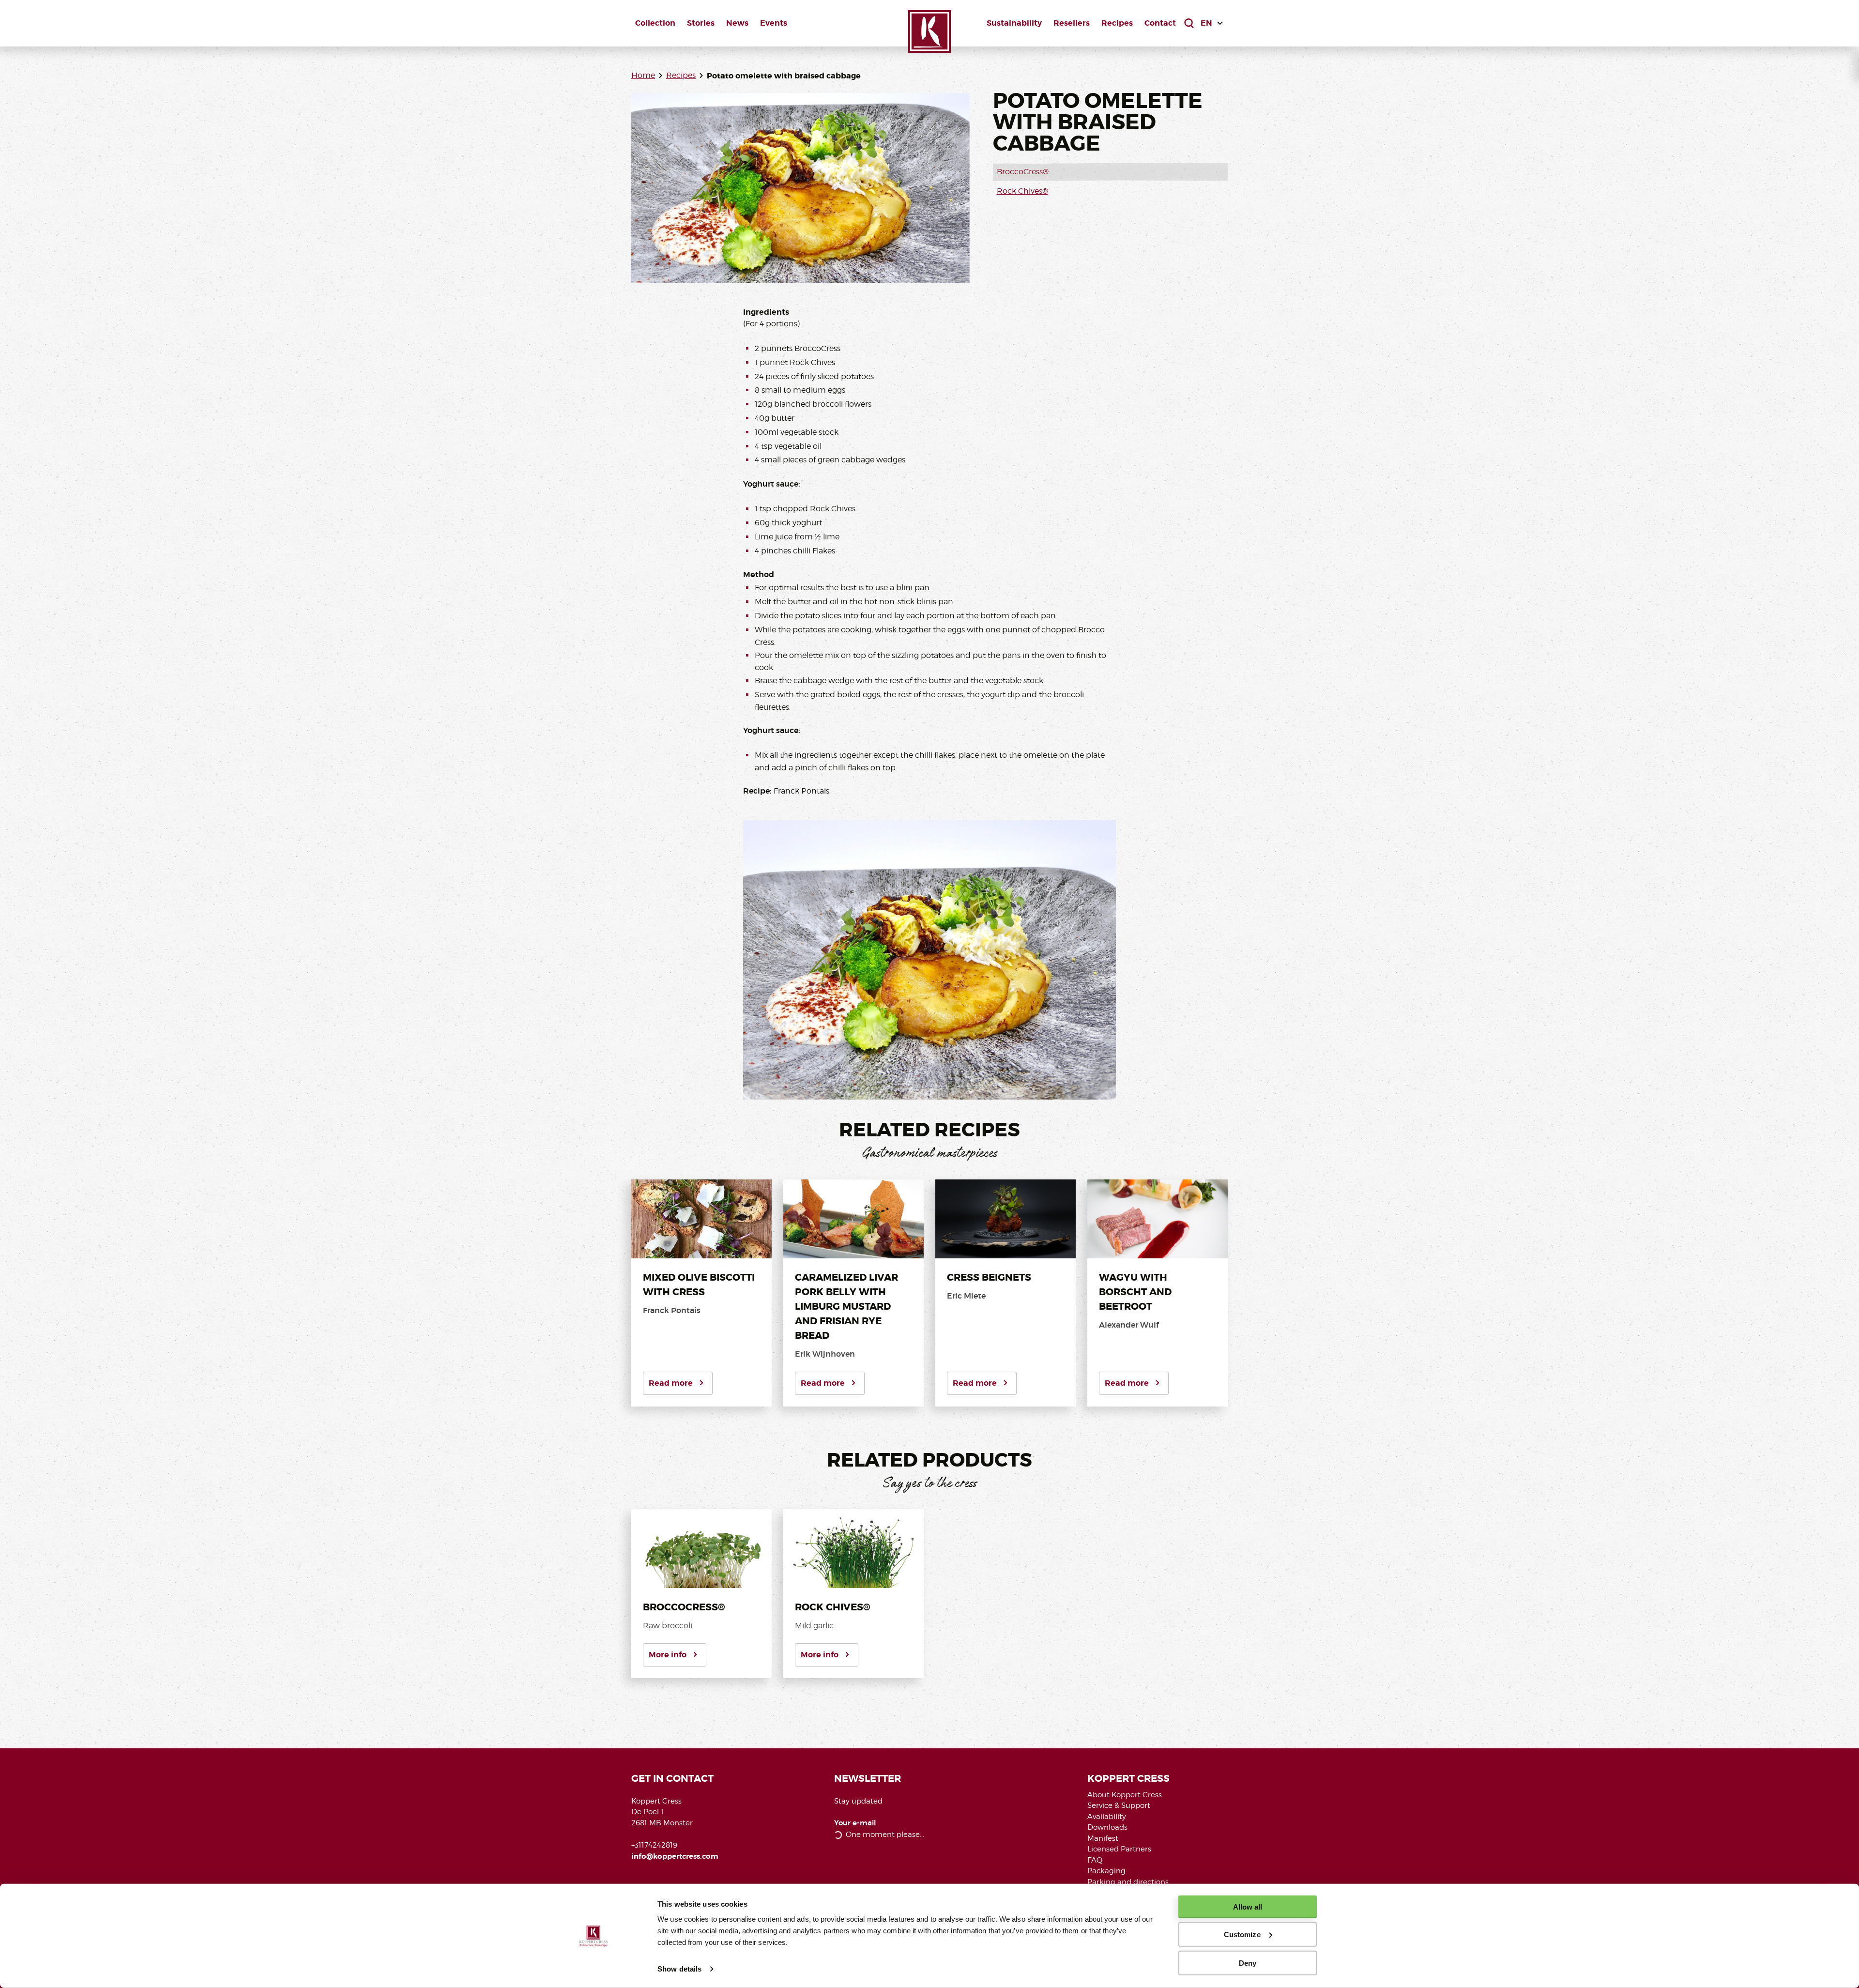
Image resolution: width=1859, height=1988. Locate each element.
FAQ (1095, 1860)
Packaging (1106, 1871)
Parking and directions (1128, 1882)
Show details (679, 1969)
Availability (1107, 1817)
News (737, 23)
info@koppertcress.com (675, 1856)
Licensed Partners (1119, 1849)
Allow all (1248, 1907)
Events (774, 23)
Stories (701, 23)
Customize (1242, 1934)
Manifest (1103, 1838)
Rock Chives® (1022, 191)
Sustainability (1014, 23)
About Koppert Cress (1125, 1795)
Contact (1160, 23)
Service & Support (1119, 1805)
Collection (655, 23)
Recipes (1117, 23)
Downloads (1107, 1827)
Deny (1248, 1963)
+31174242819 (654, 1845)
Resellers (1072, 23)
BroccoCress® (1023, 172)
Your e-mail (855, 1823)
